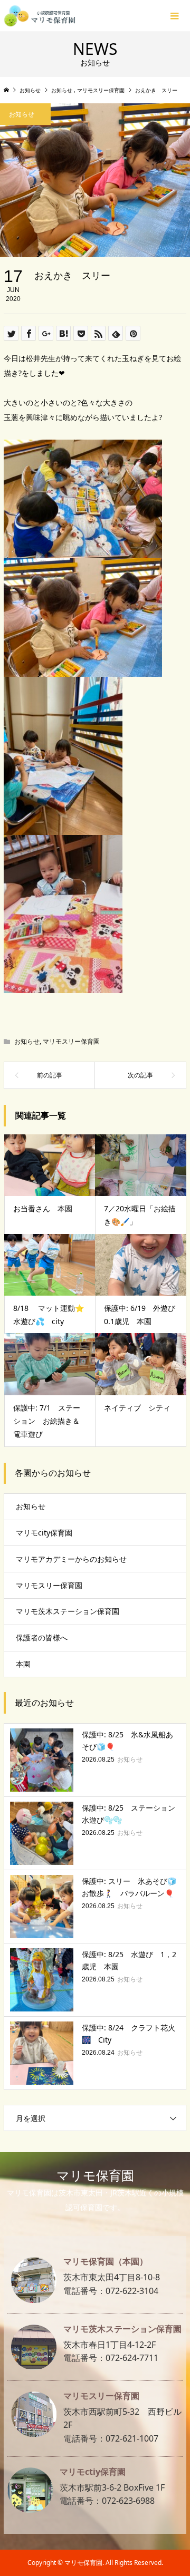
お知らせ (27, 1041)
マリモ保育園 (95, 2175)
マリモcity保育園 (44, 1533)
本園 (23, 1664)
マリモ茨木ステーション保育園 (68, 1611)
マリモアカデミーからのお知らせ (71, 1559)
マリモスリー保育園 (71, 1041)
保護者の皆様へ (42, 1637)
